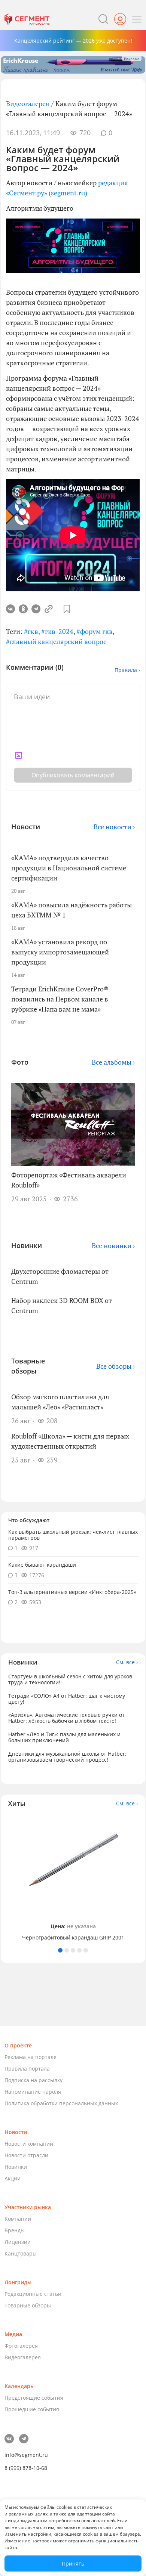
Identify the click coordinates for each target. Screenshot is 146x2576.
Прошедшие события (32, 2409)
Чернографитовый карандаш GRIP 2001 (73, 1938)
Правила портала (27, 2069)
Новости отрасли (26, 2155)
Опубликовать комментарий (73, 775)
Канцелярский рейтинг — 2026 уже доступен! (73, 41)
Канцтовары (21, 2253)
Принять (73, 2563)
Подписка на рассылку (34, 2080)
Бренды (15, 2230)
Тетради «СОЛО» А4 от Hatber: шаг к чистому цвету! (67, 1699)
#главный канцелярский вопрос (56, 641)
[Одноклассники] (23, 609)
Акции (13, 2178)
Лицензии (18, 2242)
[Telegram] (36, 609)
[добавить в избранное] (67, 609)
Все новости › (114, 827)
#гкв (31, 631)
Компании (18, 2219)
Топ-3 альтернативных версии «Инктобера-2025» (72, 1592)
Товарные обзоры (28, 2305)
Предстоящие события (34, 2398)
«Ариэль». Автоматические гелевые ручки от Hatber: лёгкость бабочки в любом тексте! (66, 1718)
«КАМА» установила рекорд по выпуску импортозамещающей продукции (60, 952)
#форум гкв (95, 631)
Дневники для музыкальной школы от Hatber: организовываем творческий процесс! (67, 1757)
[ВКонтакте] (10, 609)
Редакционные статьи (33, 2294)
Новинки (16, 2167)
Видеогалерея (28, 103)
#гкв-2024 (57, 631)
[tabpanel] (73, 1878)
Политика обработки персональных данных (61, 2103)
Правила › (127, 670)
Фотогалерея (21, 2346)
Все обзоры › (115, 1366)
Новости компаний (29, 2144)
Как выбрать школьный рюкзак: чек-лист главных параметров (73, 1535)
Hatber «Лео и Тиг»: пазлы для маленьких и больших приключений (64, 1737)
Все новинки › (113, 1245)
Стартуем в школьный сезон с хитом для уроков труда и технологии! (70, 1679)
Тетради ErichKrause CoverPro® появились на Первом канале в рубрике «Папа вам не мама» (60, 999)
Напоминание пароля (33, 2092)
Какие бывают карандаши (42, 1565)
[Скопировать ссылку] (49, 609)
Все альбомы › (113, 1062)
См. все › (127, 1662)
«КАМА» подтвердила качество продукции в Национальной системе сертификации (69, 868)
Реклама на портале (31, 2057)
